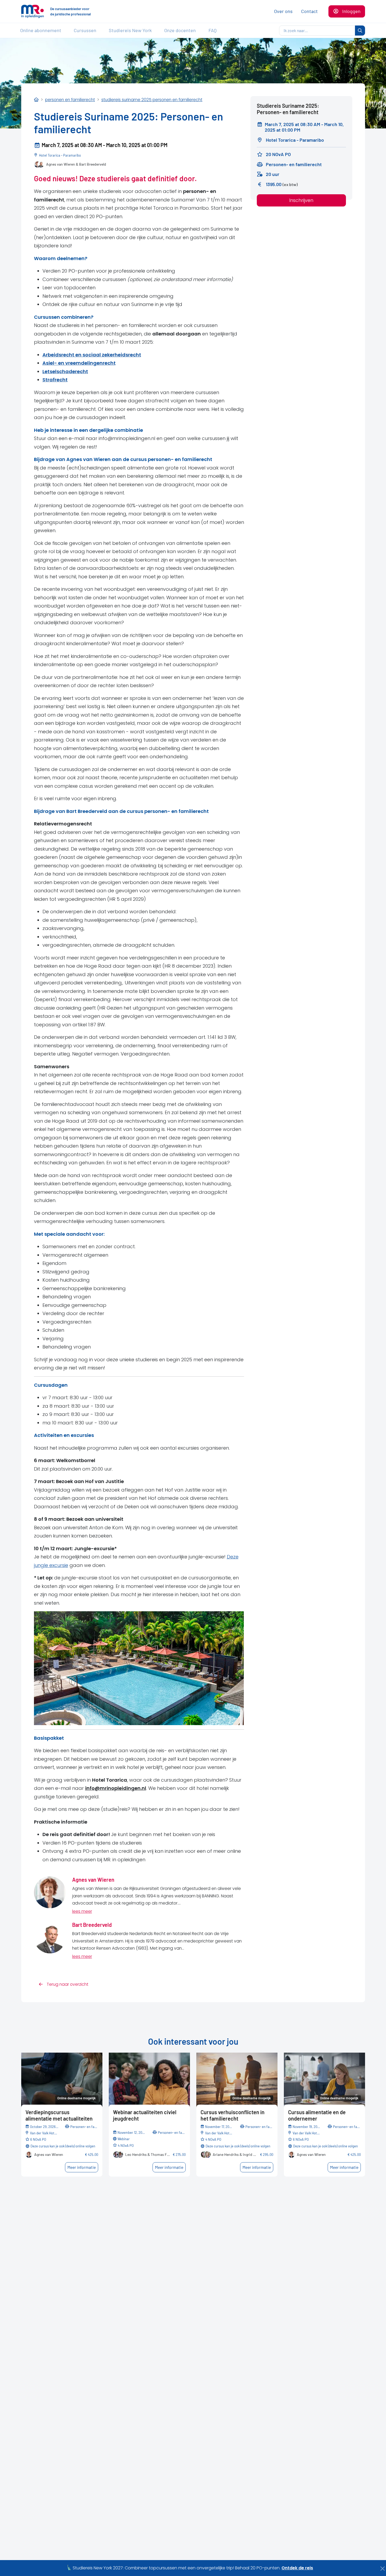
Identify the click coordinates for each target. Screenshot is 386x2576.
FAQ (212, 30)
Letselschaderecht (65, 371)
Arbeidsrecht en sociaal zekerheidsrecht (92, 355)
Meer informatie (82, 2167)
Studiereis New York (130, 30)
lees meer (82, 1911)
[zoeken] (360, 31)
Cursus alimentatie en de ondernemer (317, 2115)
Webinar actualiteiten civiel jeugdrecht (145, 2115)
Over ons (283, 11)
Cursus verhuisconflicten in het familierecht (233, 2115)
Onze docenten (180, 30)
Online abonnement (41, 30)
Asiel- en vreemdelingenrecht (79, 363)
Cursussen (85, 30)
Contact (309, 11)
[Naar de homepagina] (32, 11)
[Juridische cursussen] (36, 100)
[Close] (383, 2569)
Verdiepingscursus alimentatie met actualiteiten (59, 2115)
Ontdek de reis (297, 2568)
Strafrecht (55, 380)
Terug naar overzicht (67, 1984)
